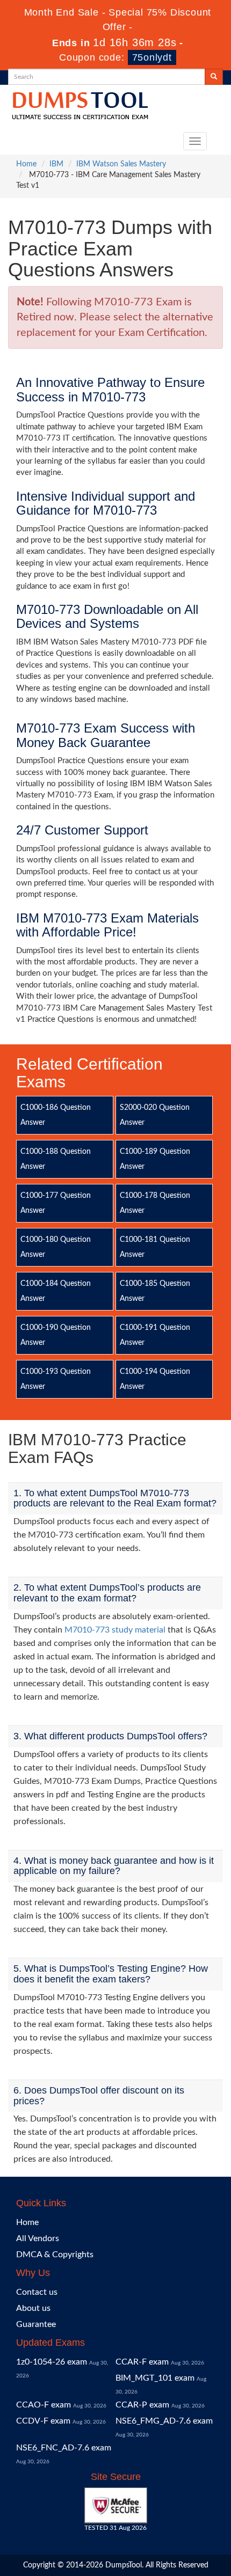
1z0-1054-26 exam (52, 2362)
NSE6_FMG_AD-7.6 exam (164, 2421)
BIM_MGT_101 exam (155, 2378)
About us (33, 2308)
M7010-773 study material (115, 1630)
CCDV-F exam (43, 2421)
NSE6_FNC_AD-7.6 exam (64, 2448)
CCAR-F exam (142, 2362)
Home (26, 164)
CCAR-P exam (142, 2405)
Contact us (37, 2292)
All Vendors (38, 2238)
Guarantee (36, 2324)
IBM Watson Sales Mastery (121, 164)
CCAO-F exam (44, 2405)
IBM (56, 164)
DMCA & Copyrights (55, 2255)
